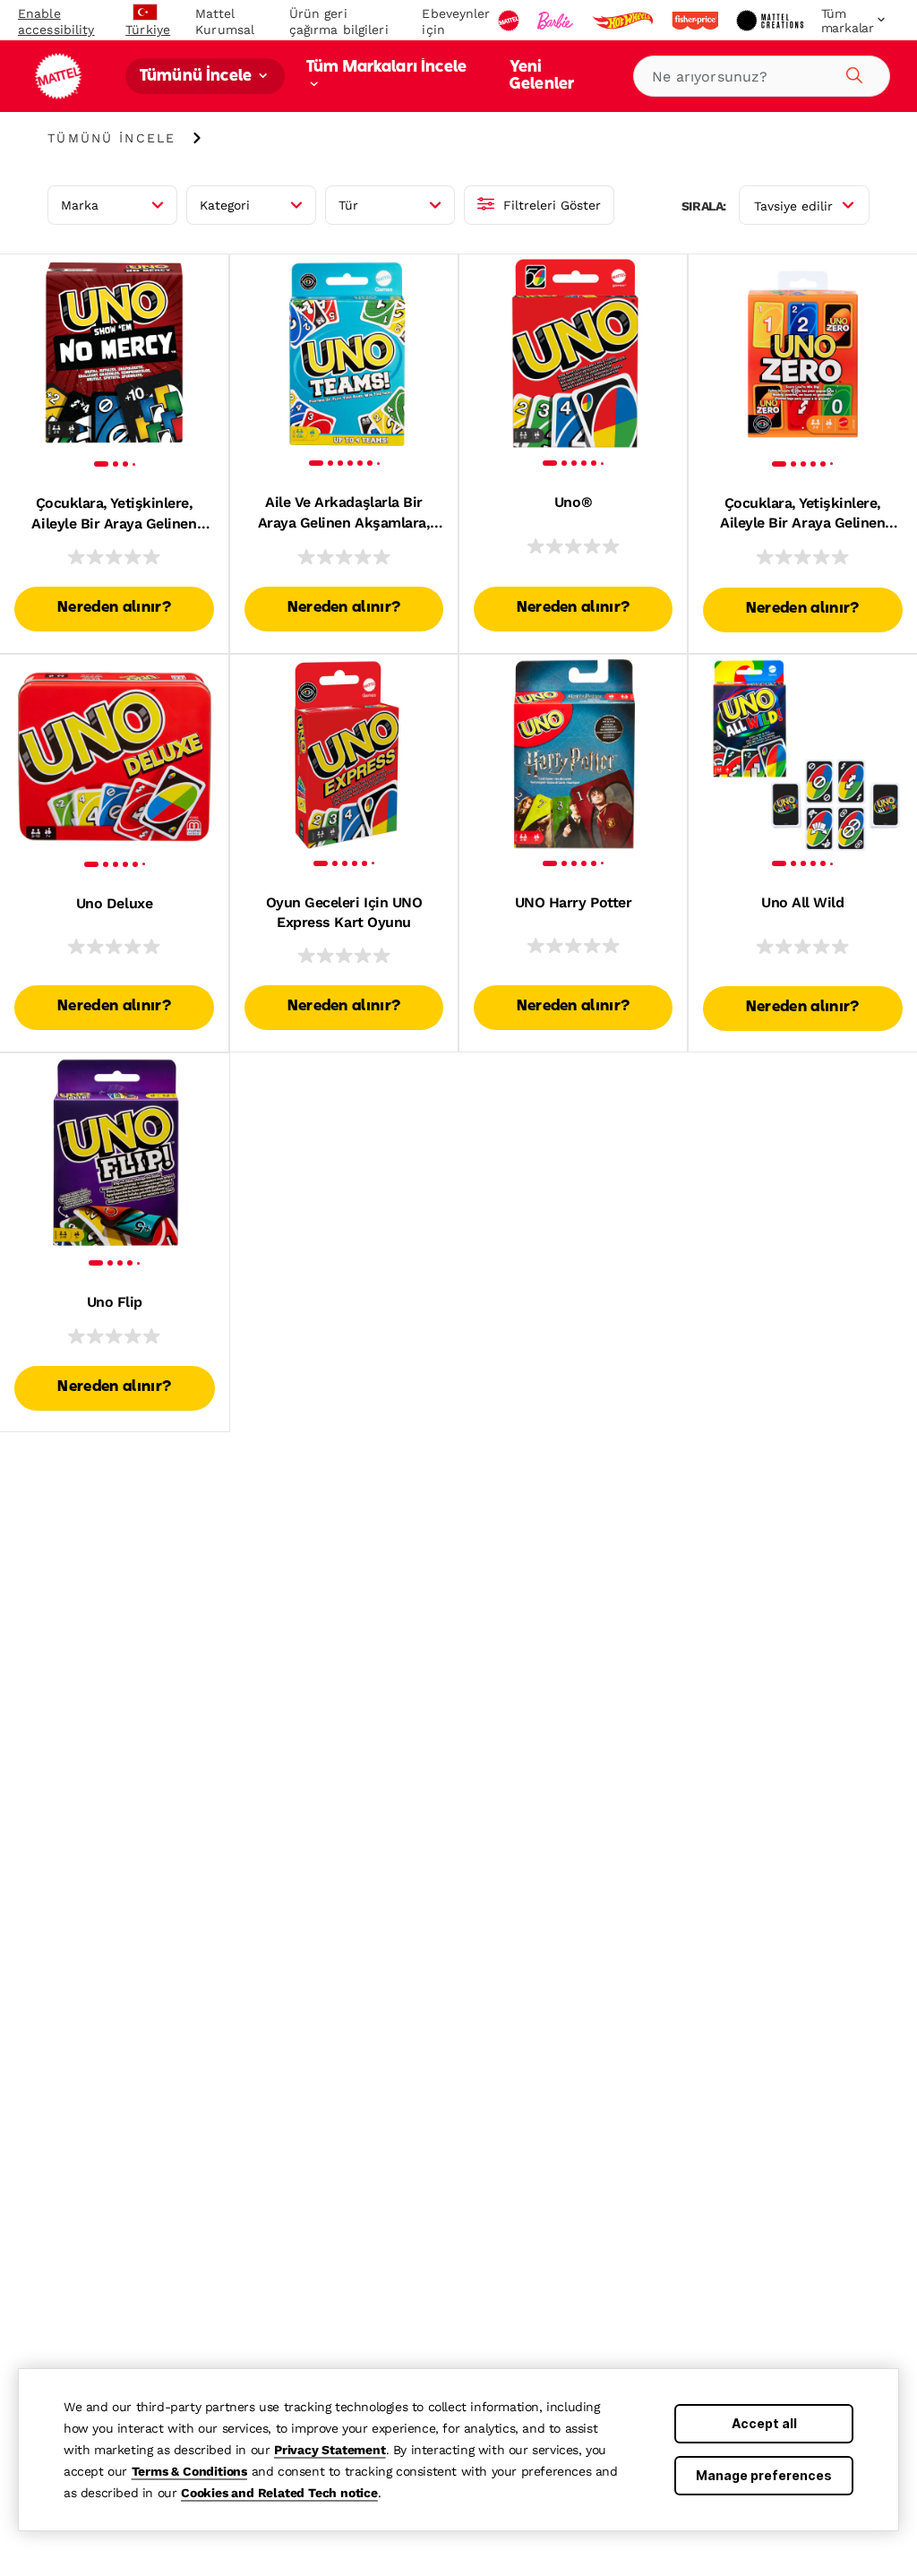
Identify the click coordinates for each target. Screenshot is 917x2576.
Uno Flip (115, 1302)
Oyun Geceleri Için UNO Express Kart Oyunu (344, 912)
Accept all (764, 2423)
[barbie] (557, 21)
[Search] (852, 73)
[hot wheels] (624, 21)
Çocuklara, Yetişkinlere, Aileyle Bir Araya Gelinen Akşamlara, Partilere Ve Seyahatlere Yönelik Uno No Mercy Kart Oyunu (115, 514)
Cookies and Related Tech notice (279, 2493)
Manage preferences (764, 2475)
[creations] (771, 21)
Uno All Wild (802, 902)
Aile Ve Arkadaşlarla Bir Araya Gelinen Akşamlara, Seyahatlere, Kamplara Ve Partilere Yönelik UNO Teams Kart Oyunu (344, 513)
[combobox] (762, 76)
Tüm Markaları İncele (386, 68)
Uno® (573, 502)
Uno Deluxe (114, 903)
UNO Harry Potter (573, 902)
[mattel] (510, 21)
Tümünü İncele (197, 77)
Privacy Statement (330, 2450)
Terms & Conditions (189, 2471)
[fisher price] (697, 21)
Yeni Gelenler (542, 76)
